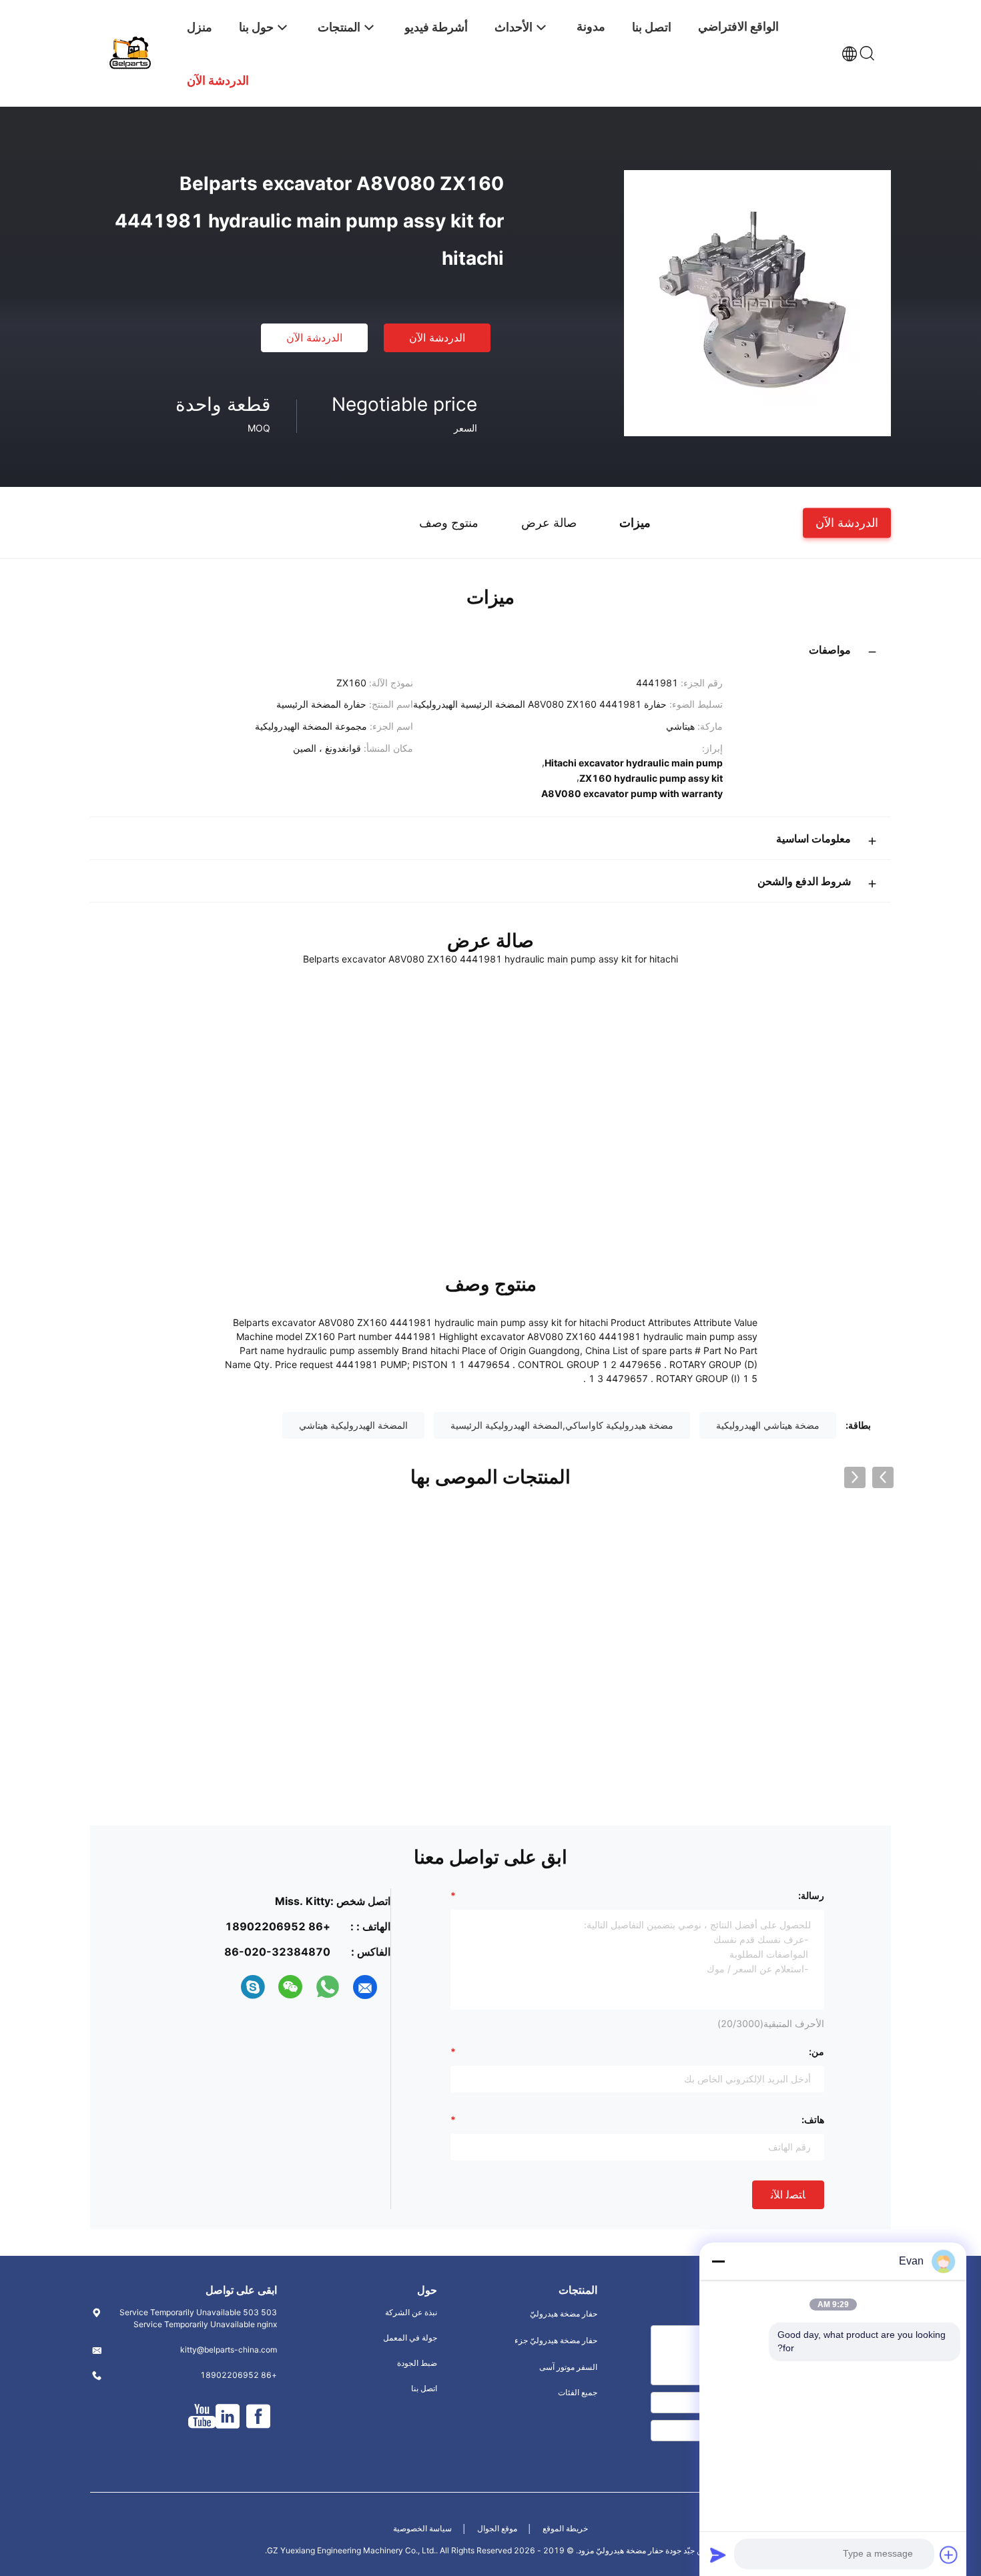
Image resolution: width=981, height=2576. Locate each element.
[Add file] (949, 2555)
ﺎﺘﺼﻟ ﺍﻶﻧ (788, 2194)
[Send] (718, 2555)
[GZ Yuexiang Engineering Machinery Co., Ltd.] (130, 52)
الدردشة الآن (437, 338)
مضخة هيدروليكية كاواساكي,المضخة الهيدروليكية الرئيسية (562, 1425)
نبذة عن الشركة (411, 2312)
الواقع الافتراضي (738, 26)
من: (816, 2051)
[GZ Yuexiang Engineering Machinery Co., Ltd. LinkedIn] (228, 2417)
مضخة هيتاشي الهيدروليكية (768, 1425)
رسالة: (811, 1895)
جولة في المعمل (410, 2338)
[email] (365, 1987)
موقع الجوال (497, 2528)
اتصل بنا (424, 2388)
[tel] (229, 1987)
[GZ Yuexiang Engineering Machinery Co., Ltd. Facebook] (258, 2417)
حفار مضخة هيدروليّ (564, 2314)
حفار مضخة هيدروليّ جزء (556, 2340)
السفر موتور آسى (568, 2367)
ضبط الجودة (417, 2363)
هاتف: (813, 2119)
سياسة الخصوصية (422, 2528)
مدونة (591, 26)
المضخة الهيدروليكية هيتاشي (353, 1425)
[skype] (253, 1987)
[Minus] (718, 2261)
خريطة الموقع (565, 2528)
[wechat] (290, 1987)
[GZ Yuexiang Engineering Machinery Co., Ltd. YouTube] (202, 2417)
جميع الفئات (578, 2392)
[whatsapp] (328, 1987)
